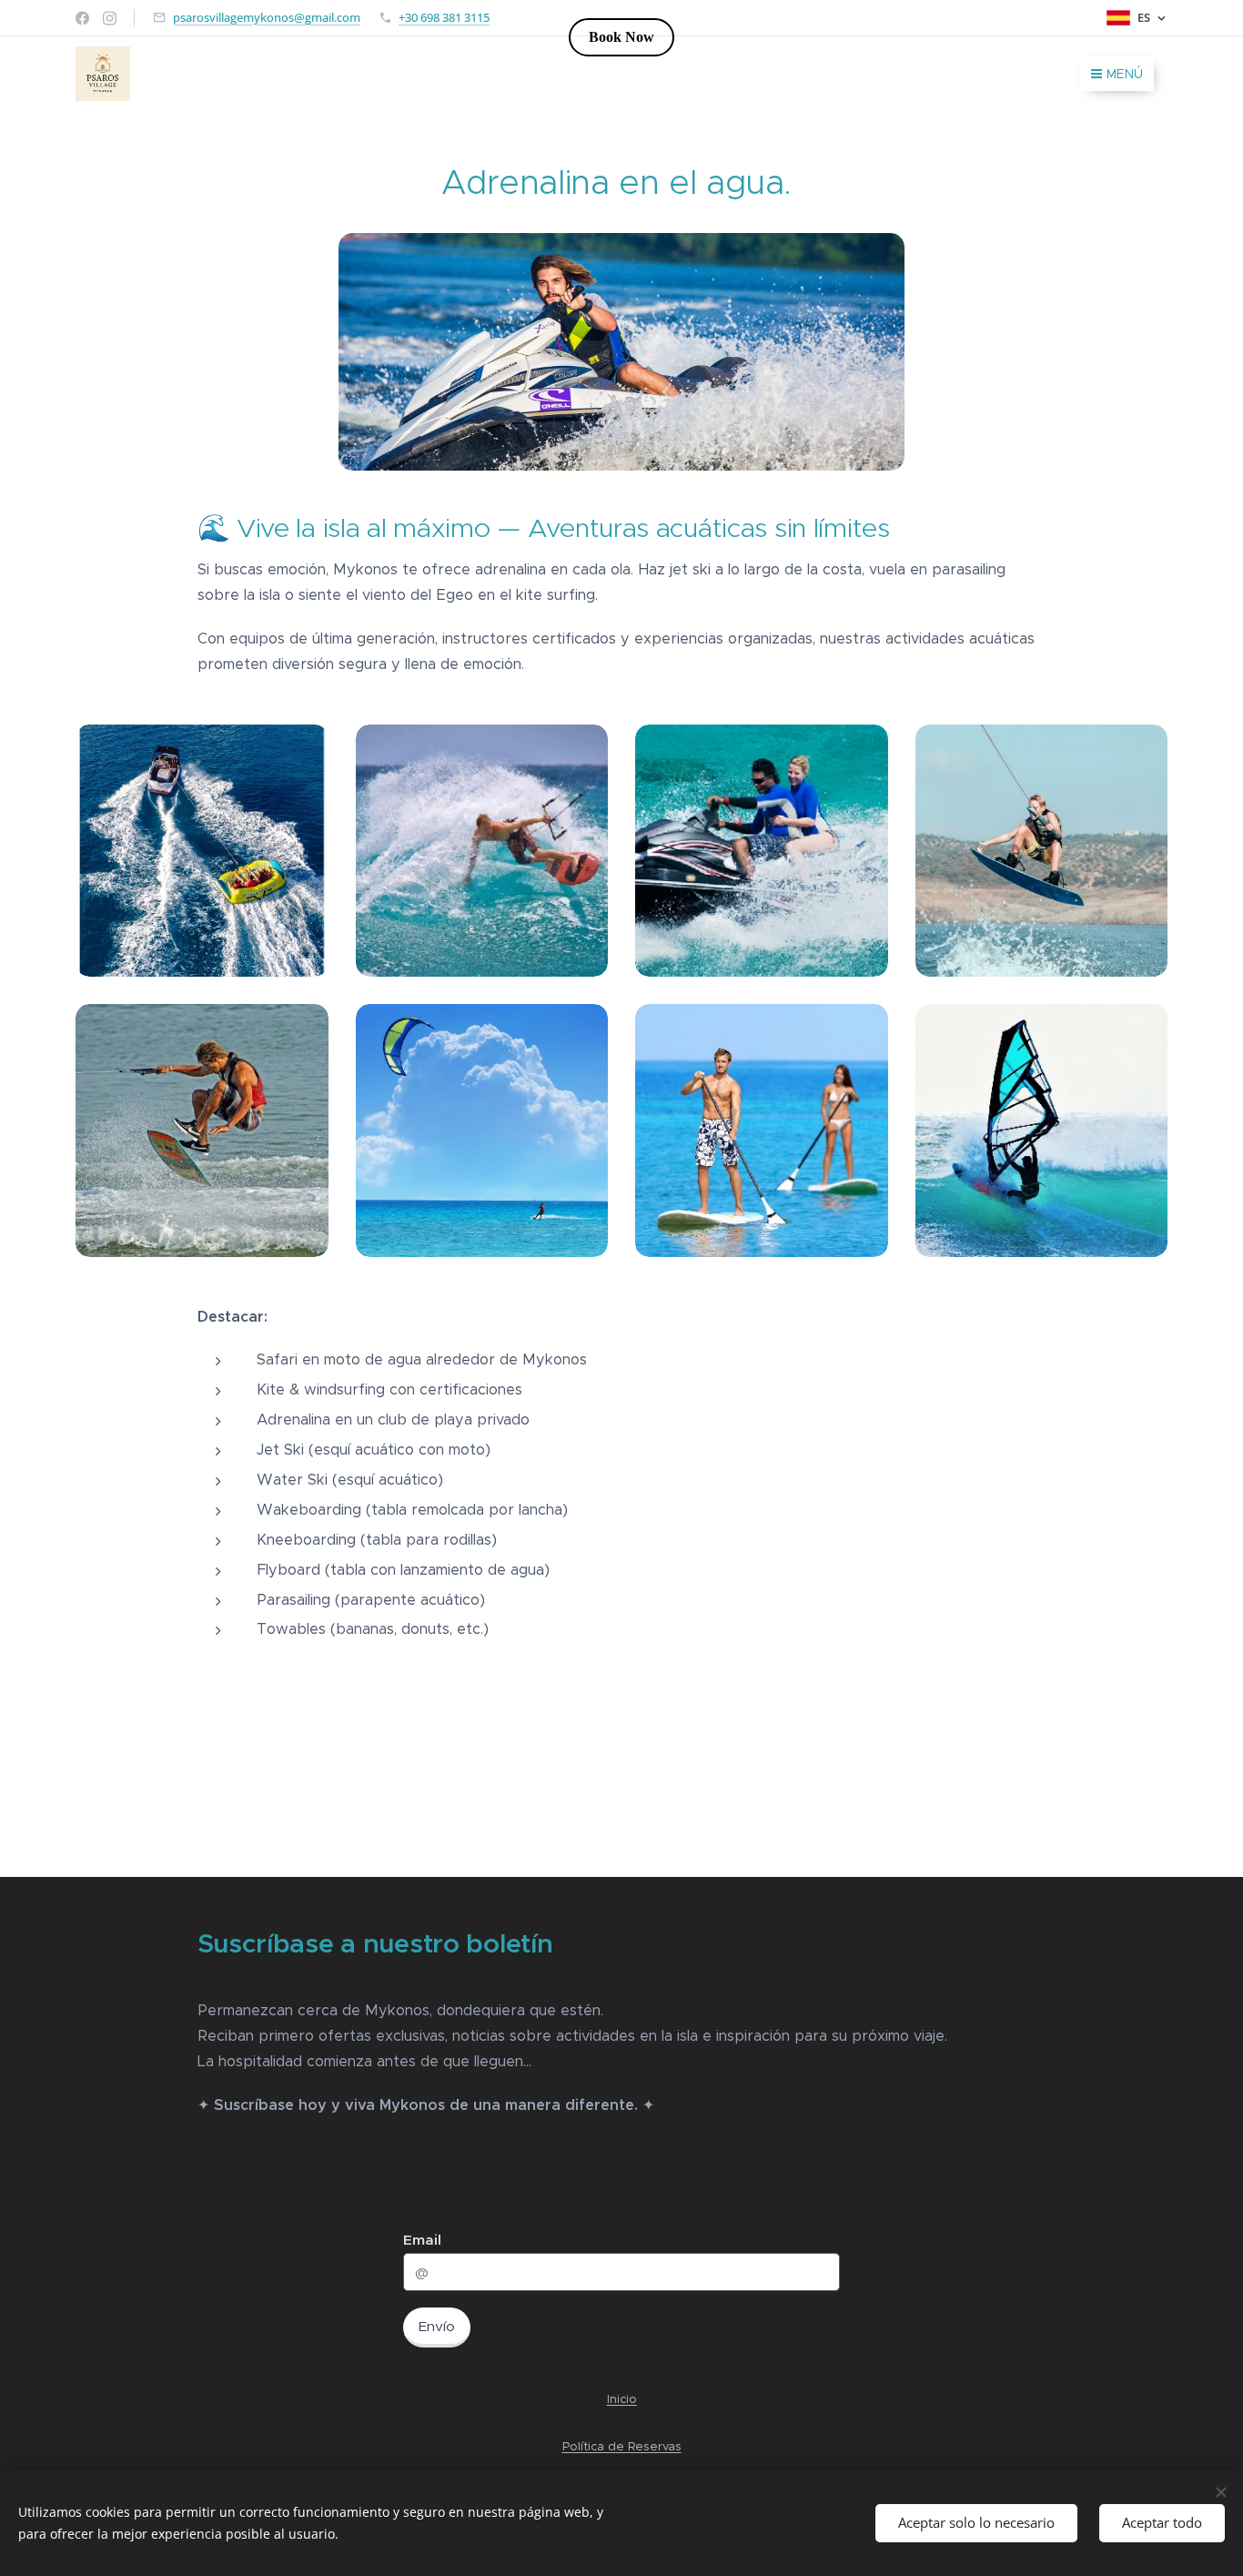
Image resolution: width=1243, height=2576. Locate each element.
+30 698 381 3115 (444, 17)
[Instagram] (110, 18)
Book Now (621, 37)
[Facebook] (82, 18)
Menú (1125, 74)
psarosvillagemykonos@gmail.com (267, 17)
